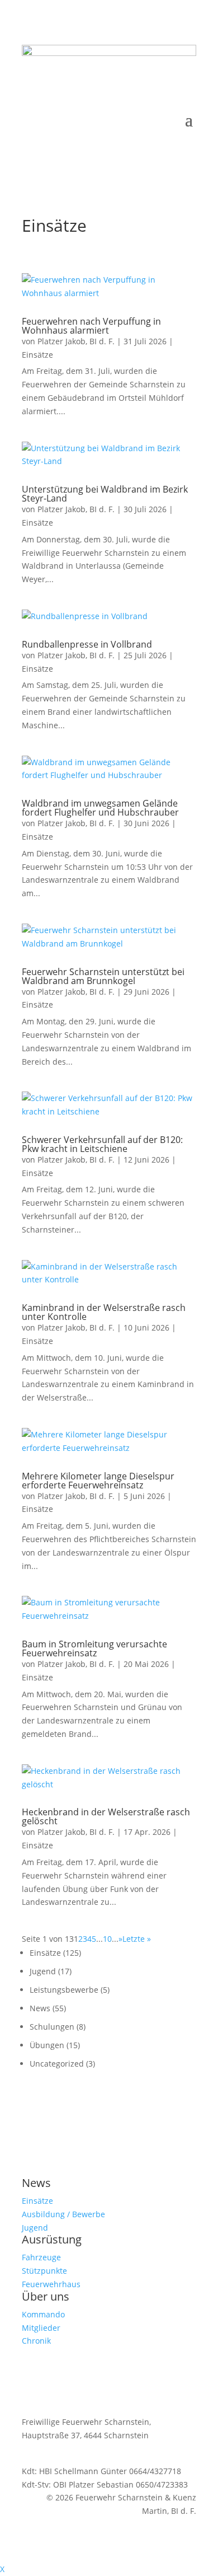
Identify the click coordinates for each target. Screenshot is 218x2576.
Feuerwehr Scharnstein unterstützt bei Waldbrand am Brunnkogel (103, 976)
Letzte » (137, 1939)
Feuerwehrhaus (51, 2284)
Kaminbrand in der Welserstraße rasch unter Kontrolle (104, 1312)
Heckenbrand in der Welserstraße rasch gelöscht (106, 1816)
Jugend (43, 1971)
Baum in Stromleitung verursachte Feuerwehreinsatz (94, 1648)
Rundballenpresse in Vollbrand (87, 644)
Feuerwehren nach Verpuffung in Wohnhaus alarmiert (91, 326)
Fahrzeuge (41, 2257)
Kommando (43, 2314)
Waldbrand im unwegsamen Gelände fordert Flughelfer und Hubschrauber (100, 808)
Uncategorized (57, 2064)
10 (107, 1939)
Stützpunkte (44, 2271)
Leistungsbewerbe (64, 1990)
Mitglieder (41, 2328)
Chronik (36, 2341)
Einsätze (37, 355)
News (40, 2008)
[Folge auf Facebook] (165, 96)
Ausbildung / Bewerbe (63, 2214)
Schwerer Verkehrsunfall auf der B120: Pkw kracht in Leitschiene (102, 1144)
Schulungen (52, 2027)
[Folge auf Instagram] (187, 96)
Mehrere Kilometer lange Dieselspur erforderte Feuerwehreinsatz (98, 1481)
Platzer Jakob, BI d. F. (76, 341)
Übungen (47, 2045)
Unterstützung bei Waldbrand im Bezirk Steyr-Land (105, 494)
